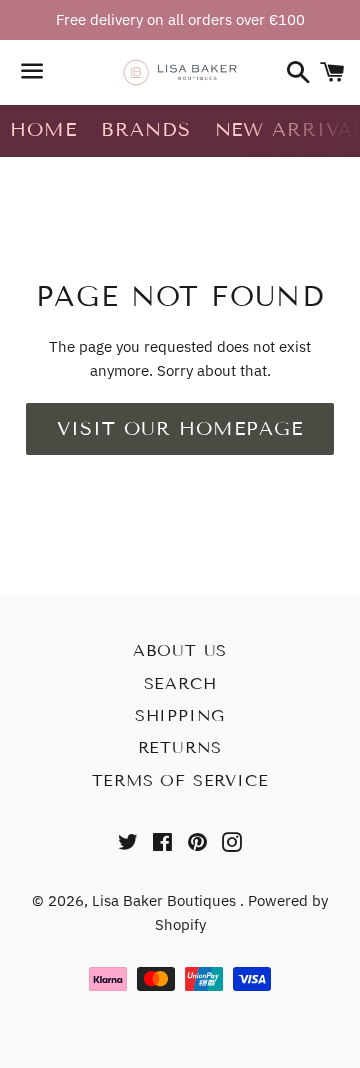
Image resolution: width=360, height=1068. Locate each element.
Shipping (180, 715)
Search (180, 683)
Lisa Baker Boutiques (166, 900)
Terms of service (180, 780)
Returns (180, 747)
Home (43, 129)
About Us (180, 650)
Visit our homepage (179, 428)
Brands (146, 129)
